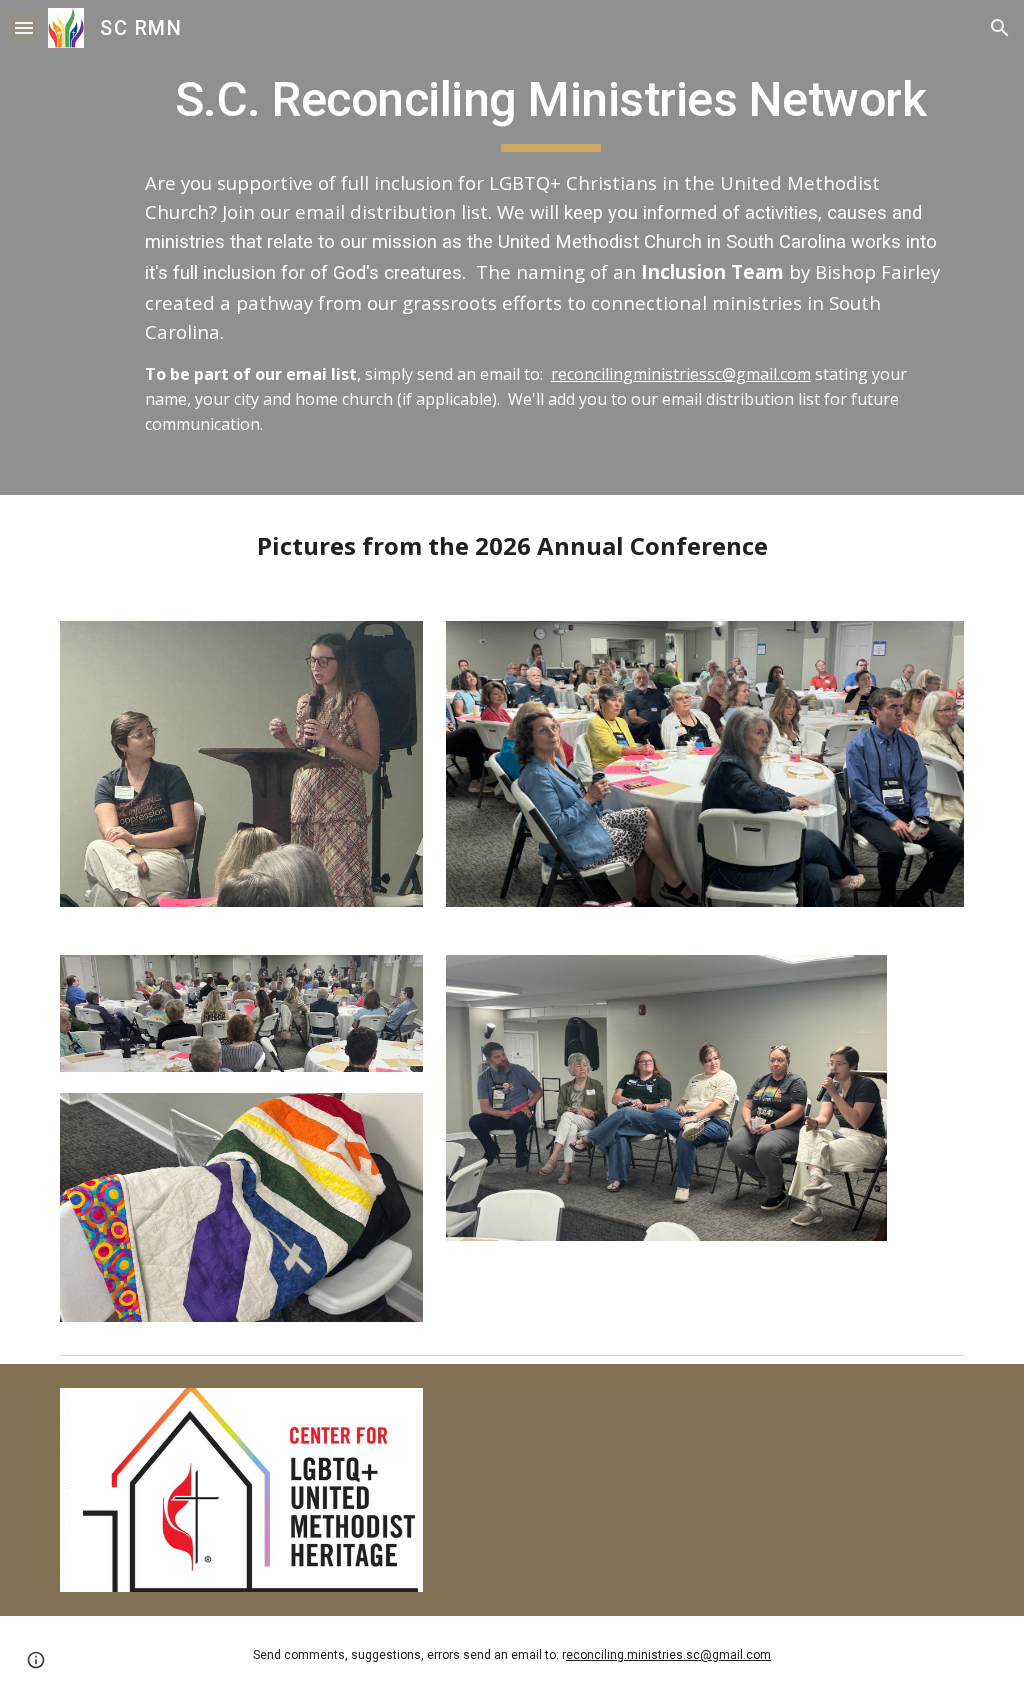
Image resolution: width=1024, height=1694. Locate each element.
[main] (550, 247)
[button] (24, 27)
